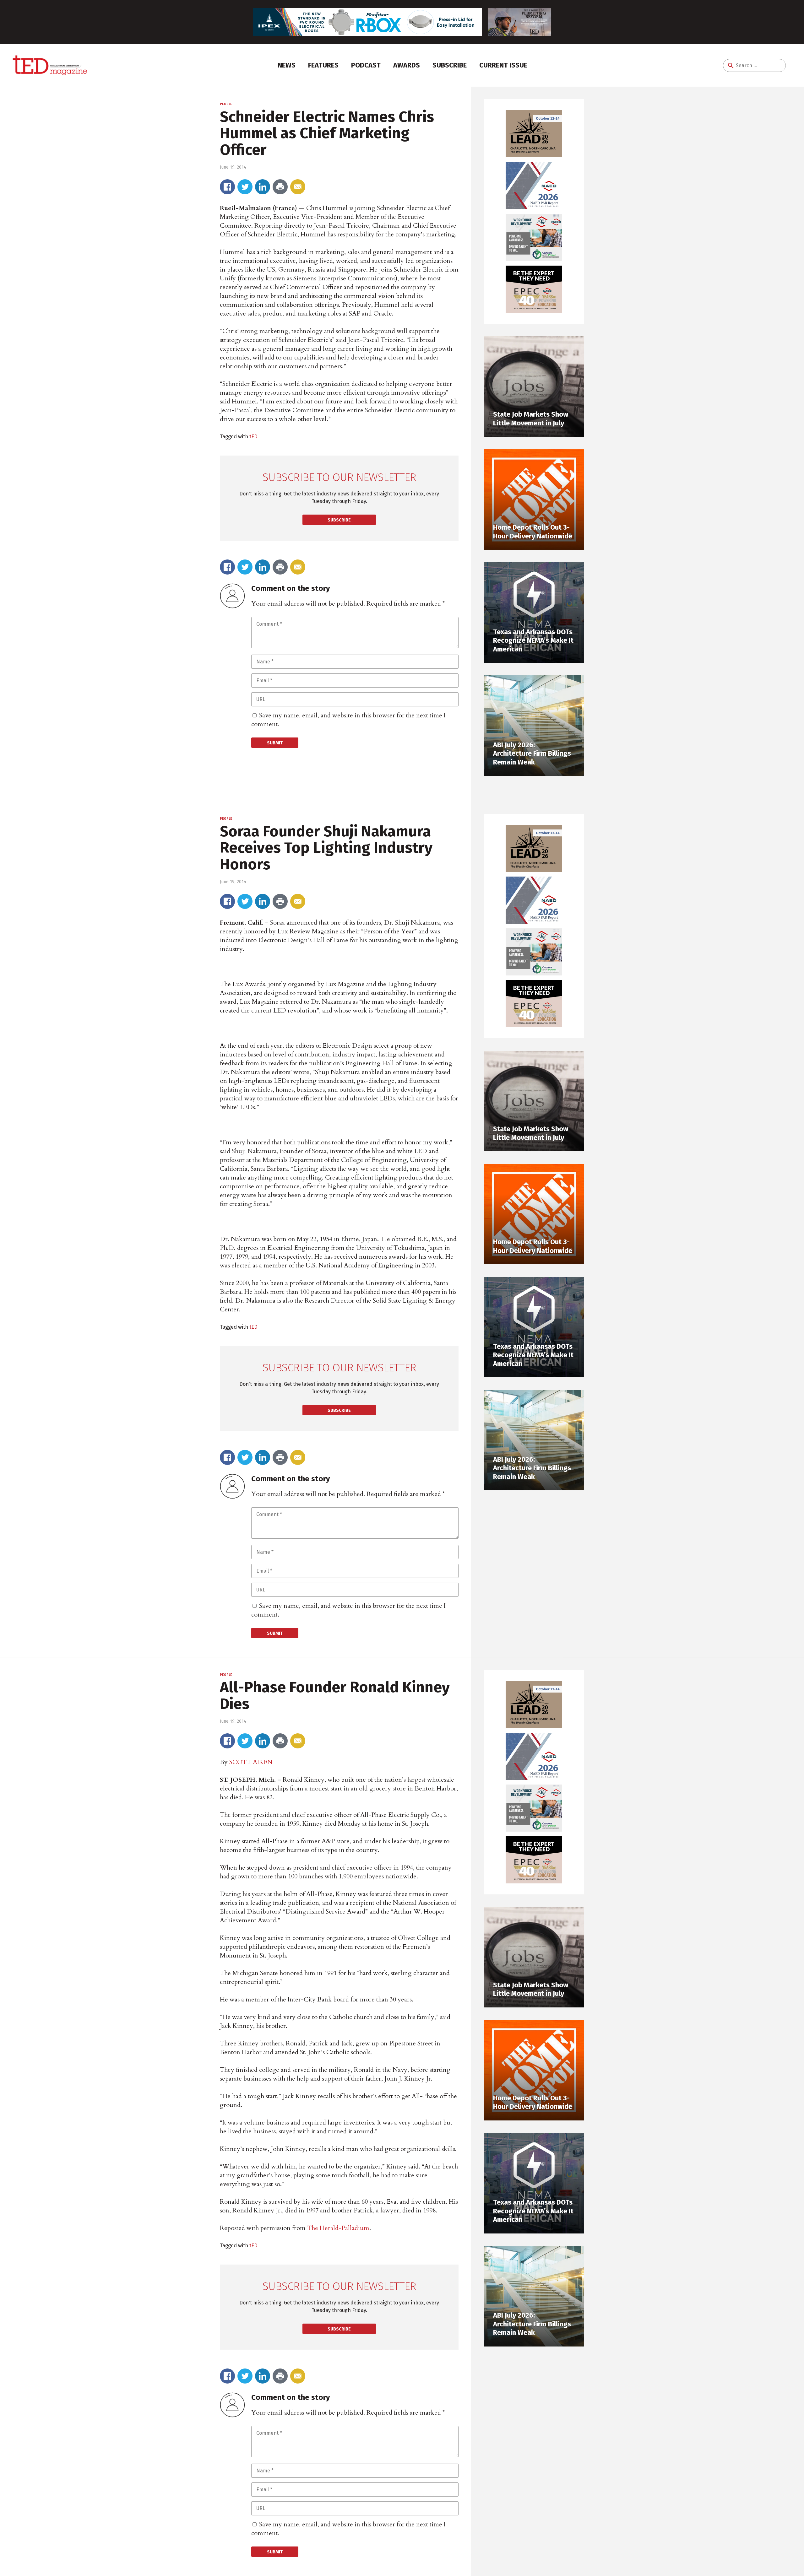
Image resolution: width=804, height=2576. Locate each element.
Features (323, 65)
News (287, 65)
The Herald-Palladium (338, 2228)
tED (253, 436)
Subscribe (450, 65)
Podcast (366, 65)
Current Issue (503, 65)
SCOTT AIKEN (251, 1762)
